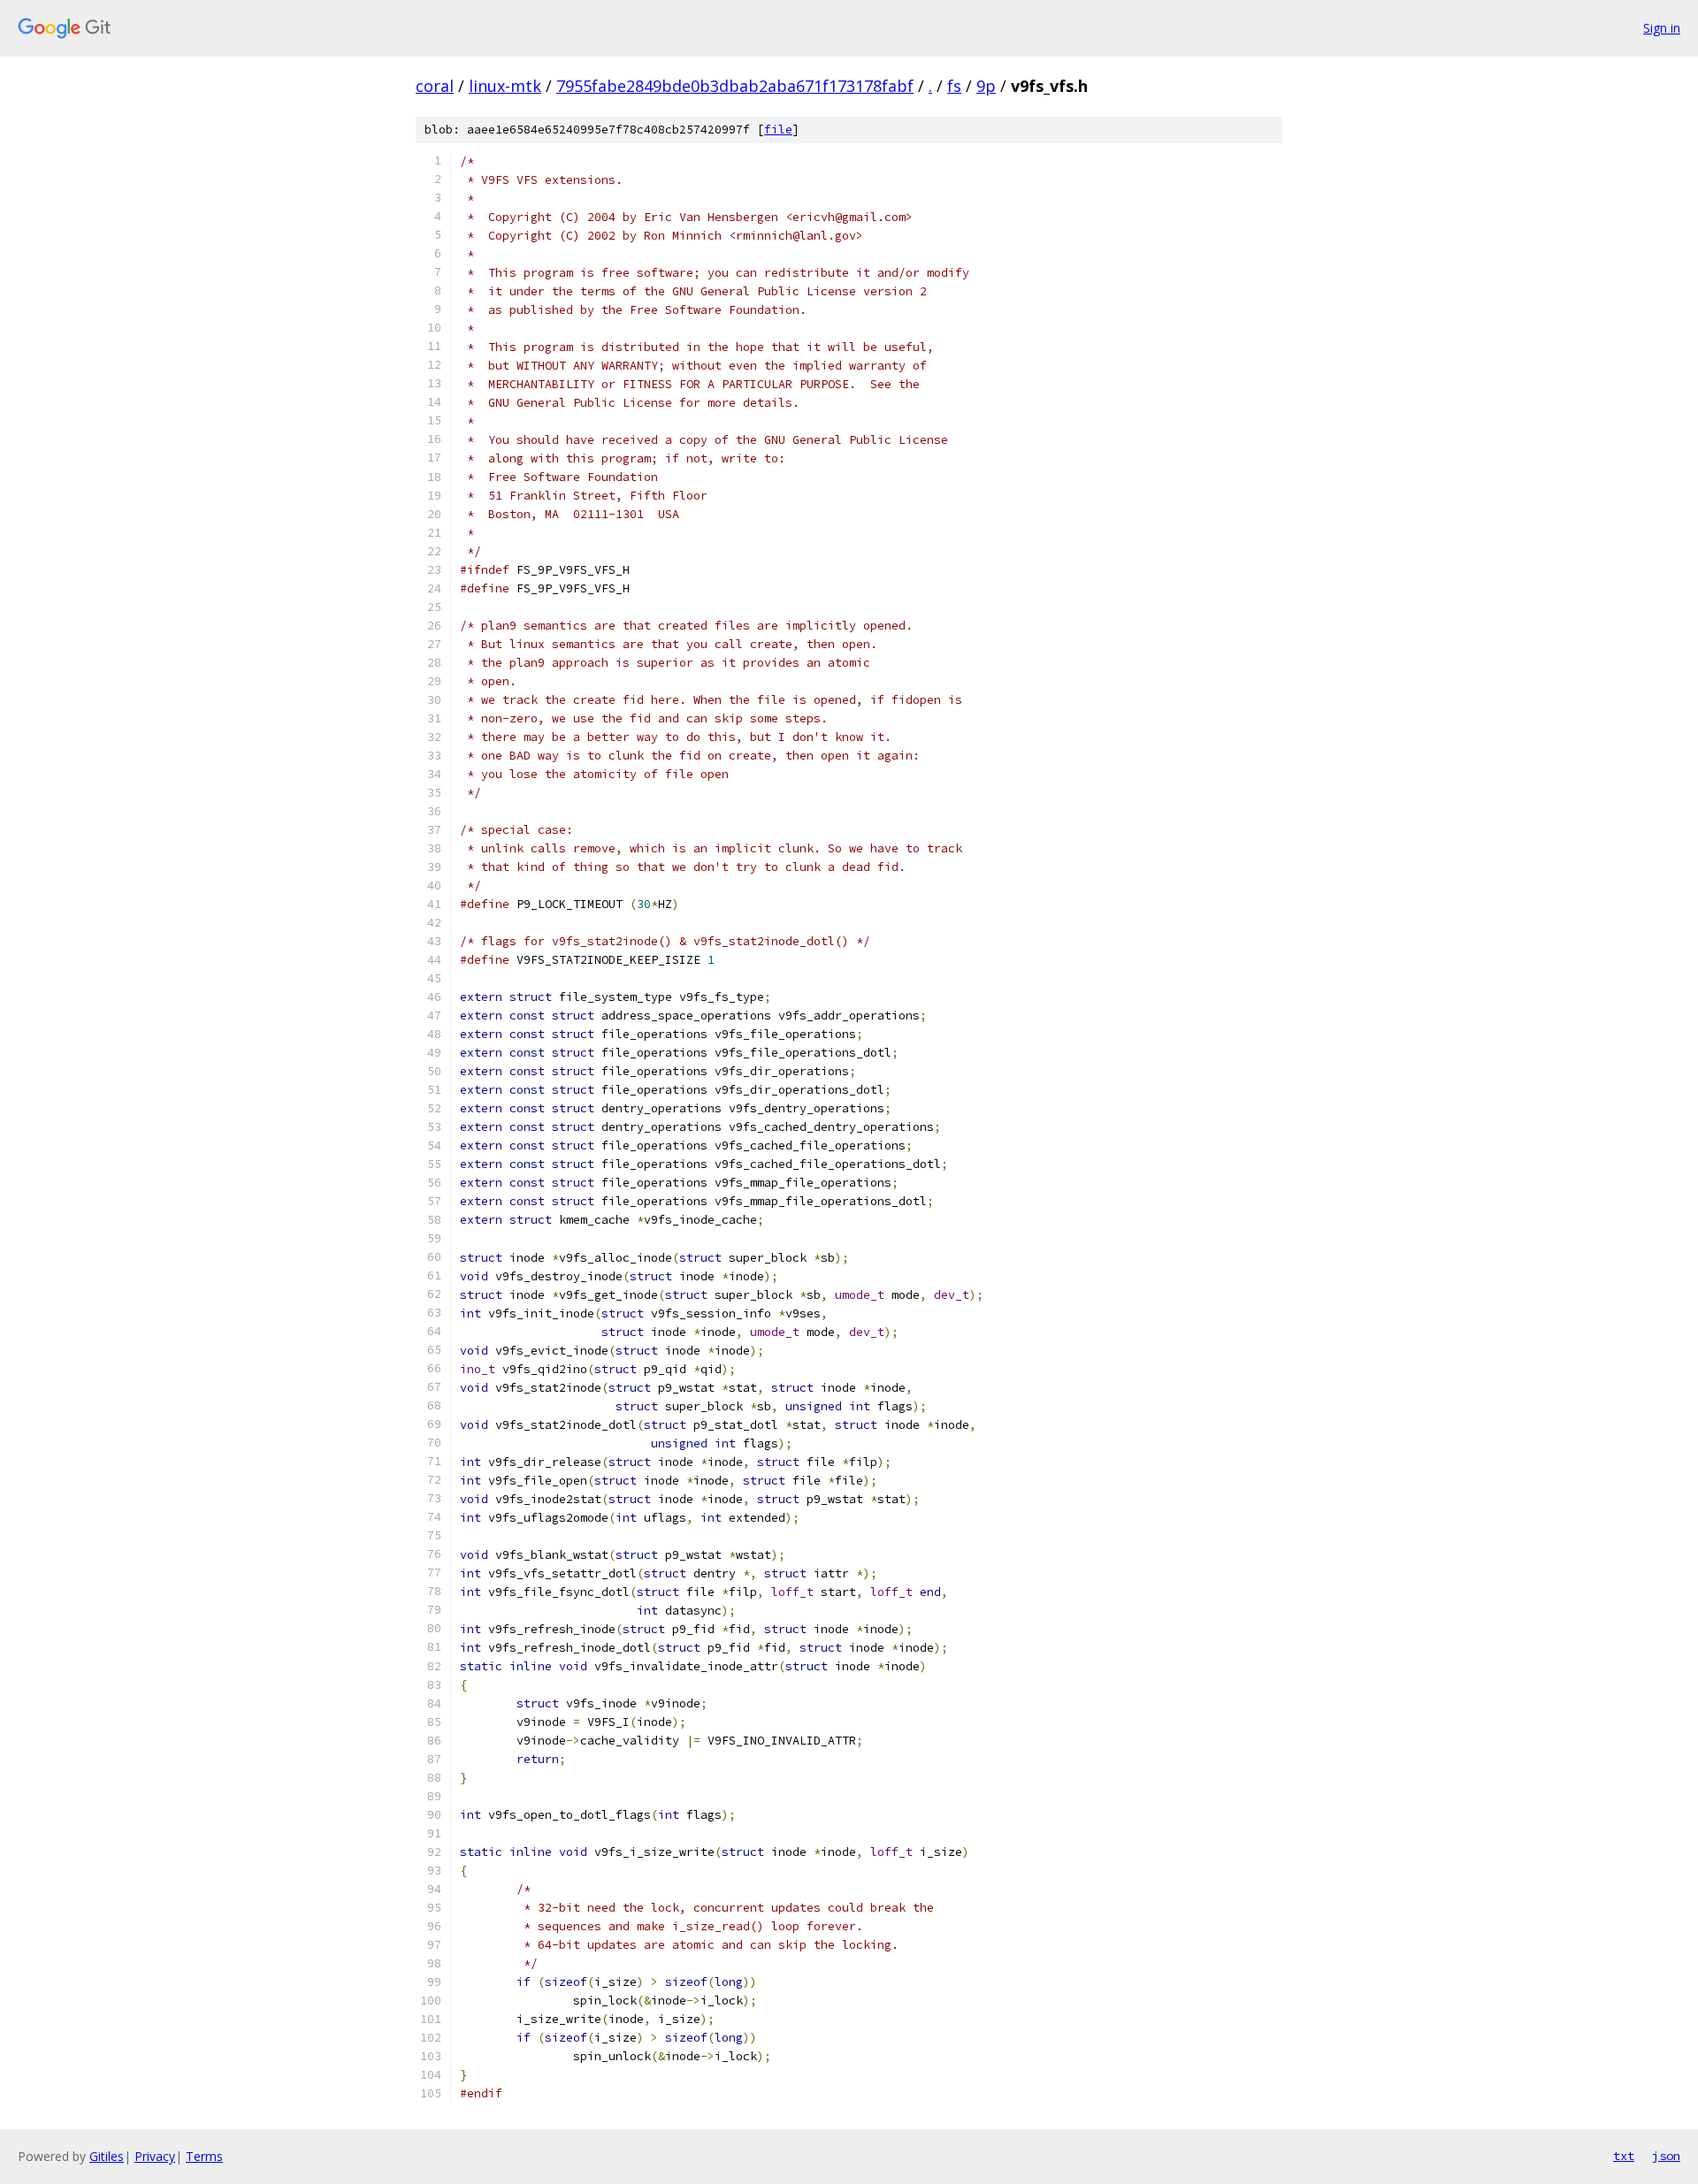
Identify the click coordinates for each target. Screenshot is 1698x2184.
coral (435, 86)
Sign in (1662, 28)
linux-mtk (505, 86)
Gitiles (107, 2156)
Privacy (155, 2156)
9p (986, 86)
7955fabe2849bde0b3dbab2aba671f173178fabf (735, 86)
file (778, 130)
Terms (204, 2156)
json (1666, 2156)
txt (1624, 2156)
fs (954, 86)
